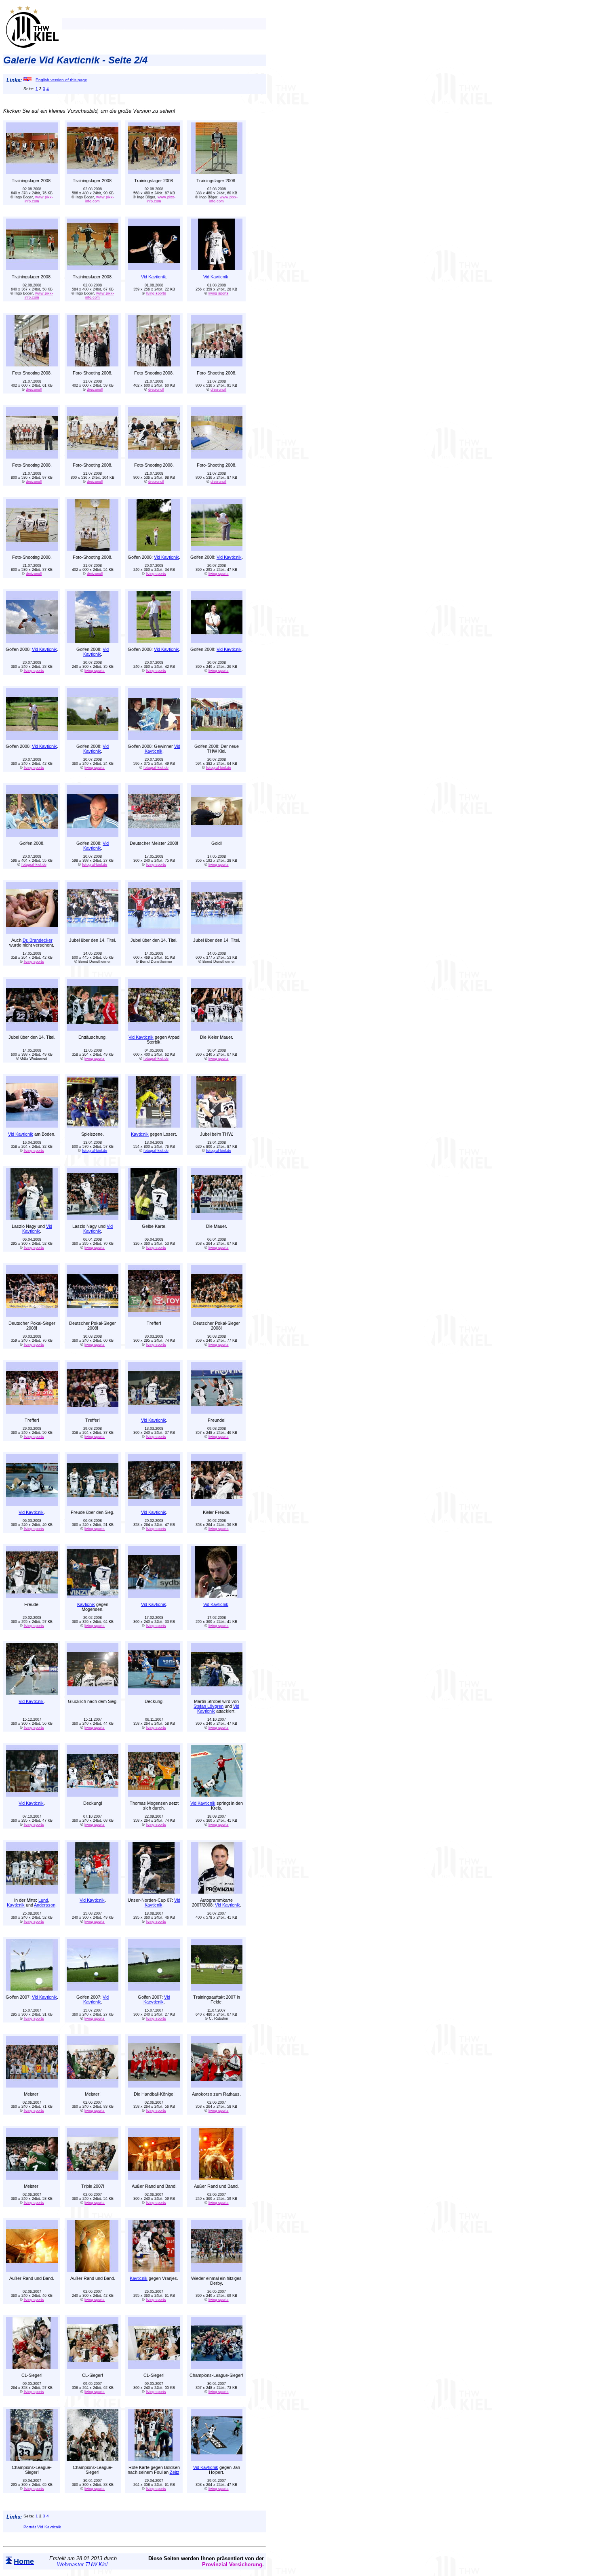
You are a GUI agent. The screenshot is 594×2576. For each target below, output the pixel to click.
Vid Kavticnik (154, 277)
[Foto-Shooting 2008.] (32, 364)
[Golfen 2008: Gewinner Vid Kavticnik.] (154, 738)
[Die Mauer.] (217, 1217)
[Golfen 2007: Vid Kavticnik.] (32, 1988)
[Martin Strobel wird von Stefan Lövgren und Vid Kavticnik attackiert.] (217, 1693)
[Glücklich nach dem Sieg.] (93, 1693)
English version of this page (61, 80)
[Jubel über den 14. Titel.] (93, 931)
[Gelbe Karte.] (154, 1217)
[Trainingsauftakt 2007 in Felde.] (217, 1988)
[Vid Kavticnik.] (154, 268)
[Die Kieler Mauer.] (217, 1028)
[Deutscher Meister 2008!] (154, 834)
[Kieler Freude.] (217, 1504)
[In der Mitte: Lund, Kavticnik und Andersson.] (32, 1891)
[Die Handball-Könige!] (154, 2085)
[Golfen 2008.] (32, 834)
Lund (43, 1900)
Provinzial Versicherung (232, 2564)
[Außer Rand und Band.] (154, 2177)
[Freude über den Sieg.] (93, 1504)
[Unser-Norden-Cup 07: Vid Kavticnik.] (154, 1891)
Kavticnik (140, 1134)
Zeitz (175, 2472)
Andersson (45, 1905)
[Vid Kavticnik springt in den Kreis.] (217, 1794)
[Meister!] (32, 2085)
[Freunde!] (217, 1411)
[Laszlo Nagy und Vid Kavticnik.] (32, 1217)
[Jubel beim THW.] (217, 1125)
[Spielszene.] (93, 1125)
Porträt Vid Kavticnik (42, 2527)
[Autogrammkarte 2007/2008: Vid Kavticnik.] (217, 1891)
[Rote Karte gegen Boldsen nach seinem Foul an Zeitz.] (154, 2459)
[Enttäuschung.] (93, 1028)
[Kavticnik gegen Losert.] (154, 1125)
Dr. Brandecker (38, 940)
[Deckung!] (93, 1794)
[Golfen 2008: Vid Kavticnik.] (154, 548)
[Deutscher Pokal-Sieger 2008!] (32, 1314)
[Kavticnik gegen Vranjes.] (154, 2270)
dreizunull (34, 389)
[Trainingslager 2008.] (32, 172)
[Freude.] (32, 1596)
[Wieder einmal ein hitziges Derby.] (217, 2270)
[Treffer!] (154, 1314)
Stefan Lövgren (209, 1706)
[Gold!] (217, 834)
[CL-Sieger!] (32, 2367)
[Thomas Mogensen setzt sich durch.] (154, 1794)
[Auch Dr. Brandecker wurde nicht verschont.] (32, 931)
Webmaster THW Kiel (82, 2564)
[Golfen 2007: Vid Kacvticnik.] (154, 1988)
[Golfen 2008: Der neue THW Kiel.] (217, 738)
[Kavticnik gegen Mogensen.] (93, 1596)
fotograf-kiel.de (156, 768)
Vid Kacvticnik (157, 1999)
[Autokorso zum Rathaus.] (217, 2085)
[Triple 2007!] (93, 2177)
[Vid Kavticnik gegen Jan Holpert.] (217, 2459)
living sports (156, 293)
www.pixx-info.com (39, 199)
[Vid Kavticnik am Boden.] (32, 1125)
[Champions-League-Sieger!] (217, 2367)
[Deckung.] (154, 1693)
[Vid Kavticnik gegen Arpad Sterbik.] (154, 1028)
